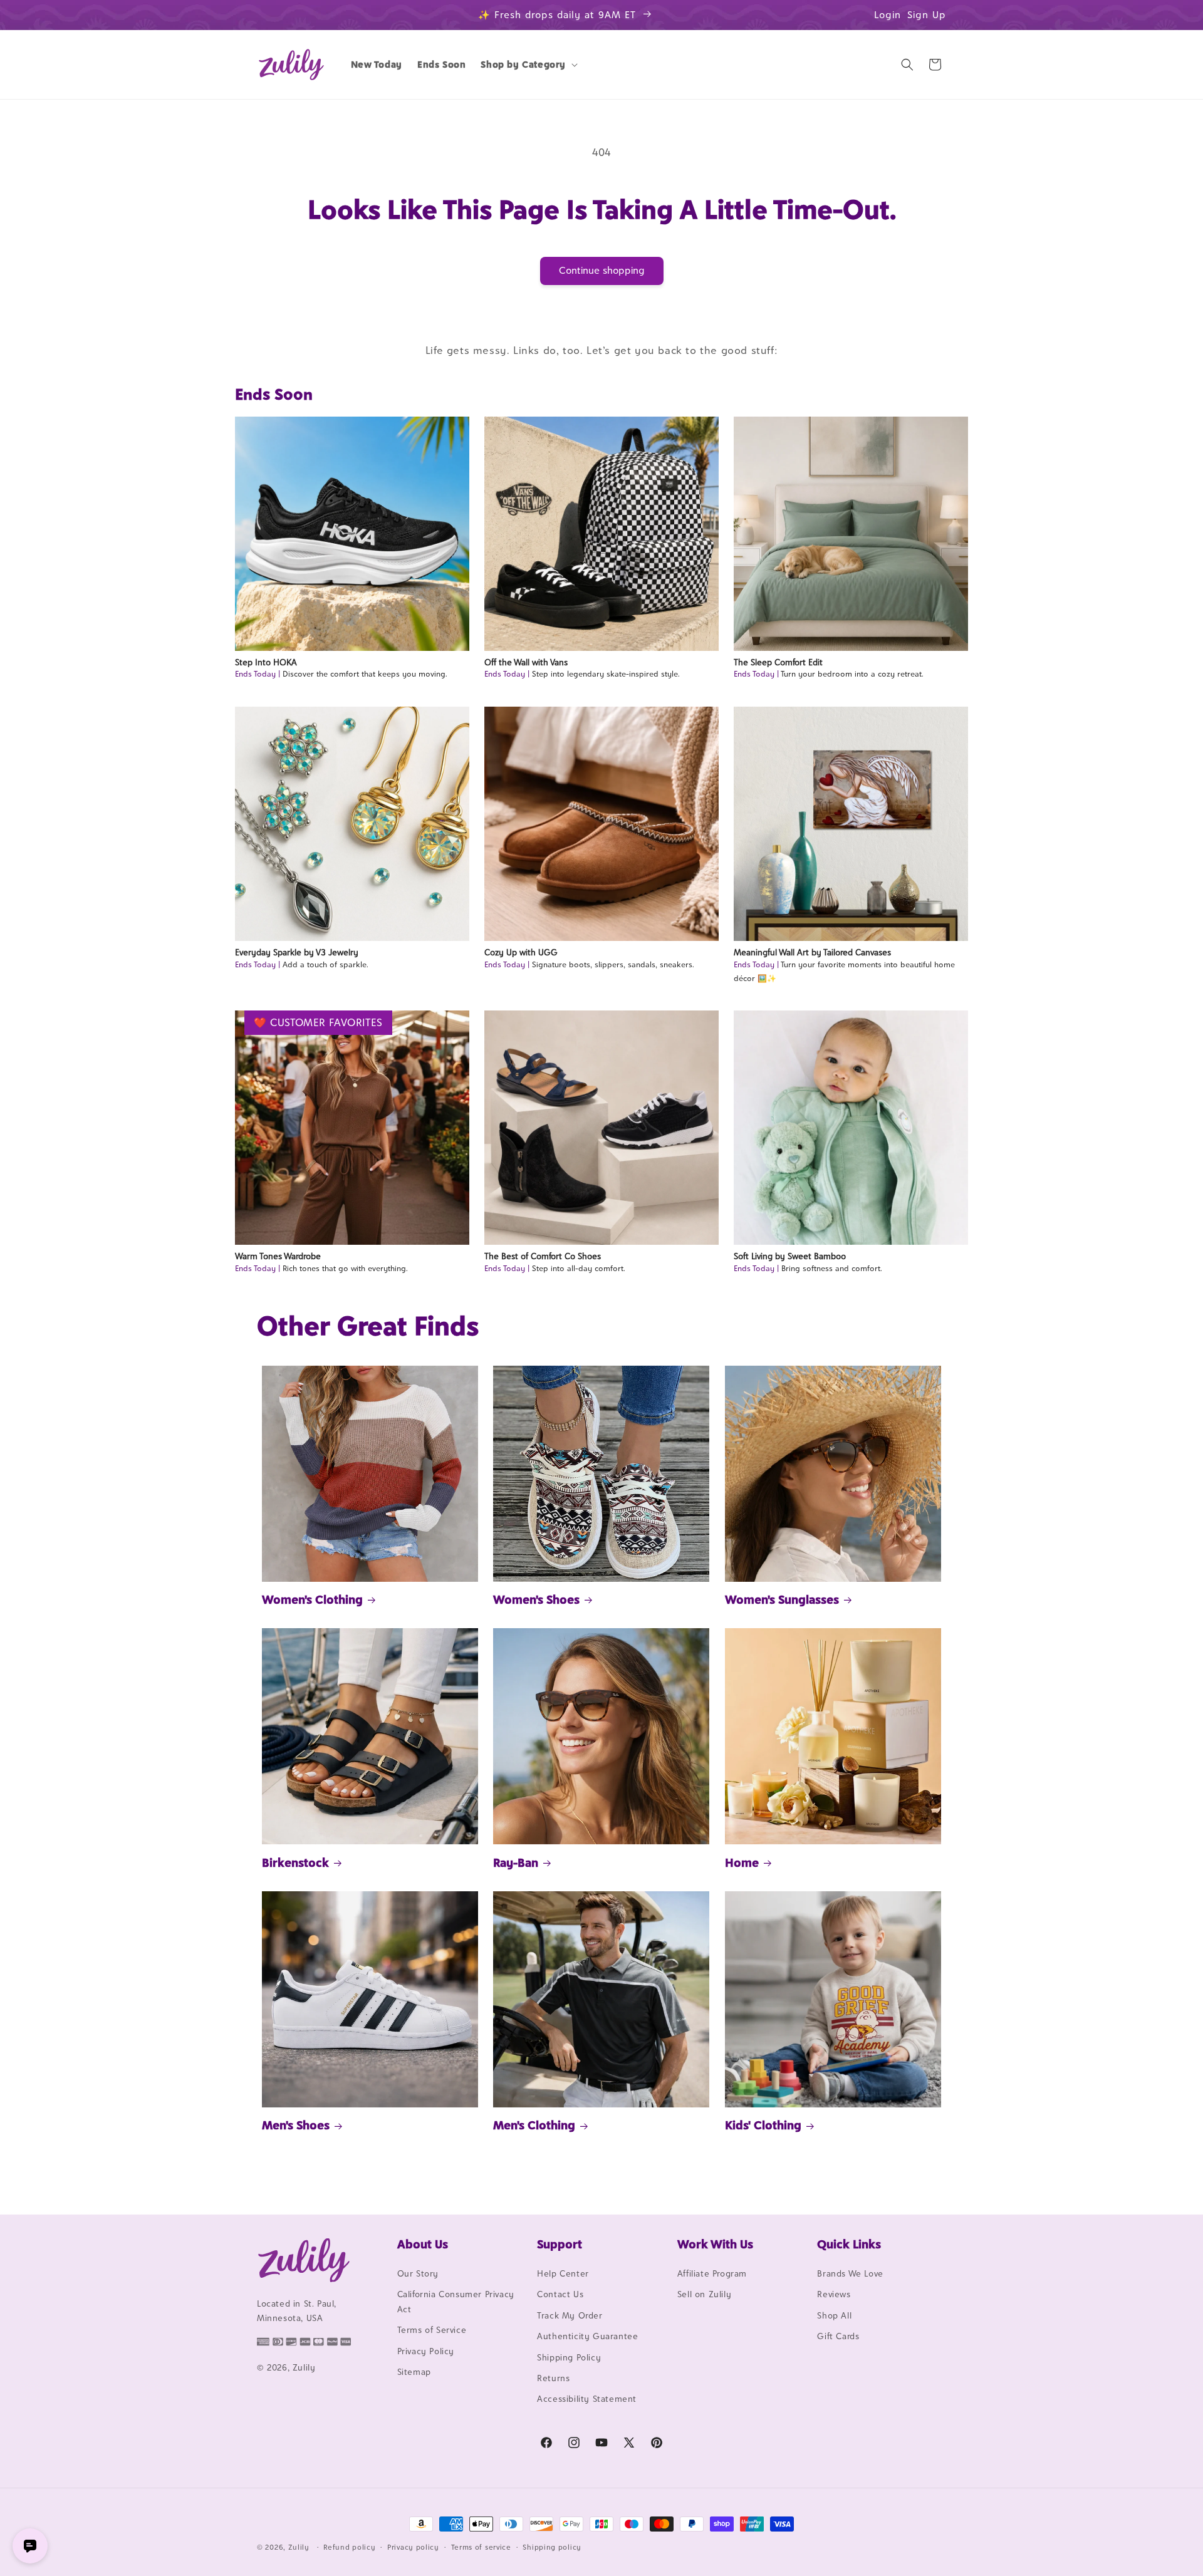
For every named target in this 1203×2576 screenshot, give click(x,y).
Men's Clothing (534, 2125)
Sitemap (414, 2372)
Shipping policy (552, 2547)
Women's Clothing (312, 1599)
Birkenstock (295, 1862)
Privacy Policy (426, 2351)
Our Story (418, 2273)
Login (888, 15)
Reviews (834, 2294)
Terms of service (481, 2547)
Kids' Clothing (763, 2125)
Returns (553, 2378)
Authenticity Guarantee (587, 2336)
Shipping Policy (569, 2357)
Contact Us (560, 2294)
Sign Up (927, 15)
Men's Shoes (296, 2125)
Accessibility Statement (587, 2399)
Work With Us (715, 2244)
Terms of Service (432, 2330)
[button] (528, 65)
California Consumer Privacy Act (456, 2301)
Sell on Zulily (704, 2294)
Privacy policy (413, 2547)
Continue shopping (602, 270)
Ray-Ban (516, 1862)
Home (742, 1862)
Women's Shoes (536, 1599)
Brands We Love (850, 2273)
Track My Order (570, 2315)
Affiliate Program (712, 2273)
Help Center (563, 2273)
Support (560, 2244)
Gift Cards (838, 2336)
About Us (423, 2244)
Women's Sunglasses (782, 1599)
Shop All (834, 2315)
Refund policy (349, 2547)
